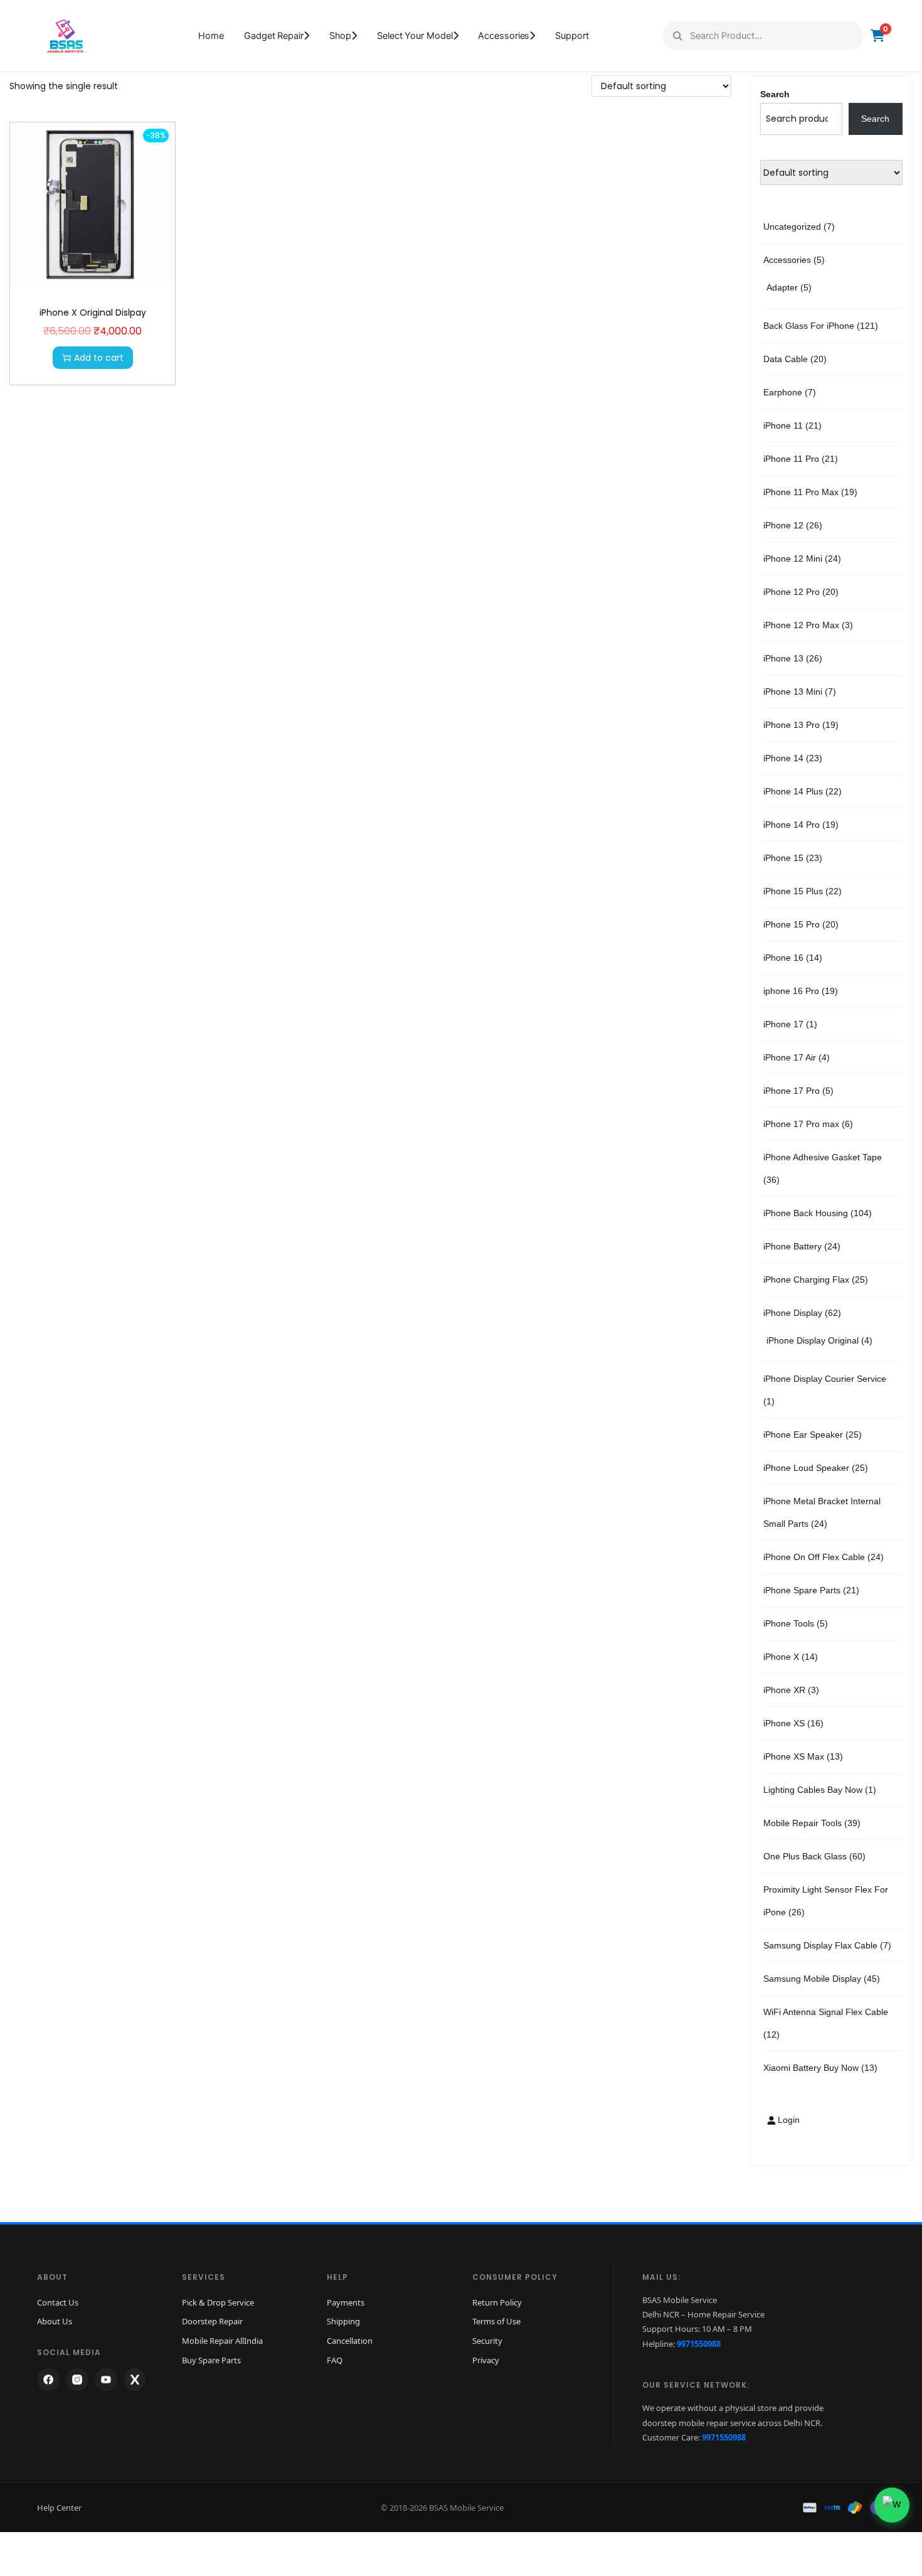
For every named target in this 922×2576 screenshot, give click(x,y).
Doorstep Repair (212, 2321)
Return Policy (497, 2302)
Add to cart (99, 358)
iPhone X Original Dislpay (93, 313)
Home (211, 36)
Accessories (504, 36)
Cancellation (350, 2341)
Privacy (486, 2360)
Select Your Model (415, 36)
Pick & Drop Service (218, 2302)
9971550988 (699, 2344)
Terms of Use (496, 2321)
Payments (346, 2302)
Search (775, 94)
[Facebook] (48, 2380)
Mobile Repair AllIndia (222, 2341)
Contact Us (58, 2302)
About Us (55, 2321)
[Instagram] (77, 2380)
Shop (341, 36)
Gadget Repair (274, 36)
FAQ (335, 2360)
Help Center (59, 2508)
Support (572, 36)
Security (487, 2341)
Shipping (343, 2321)
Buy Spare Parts (211, 2360)
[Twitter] (135, 2380)
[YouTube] (106, 2380)
